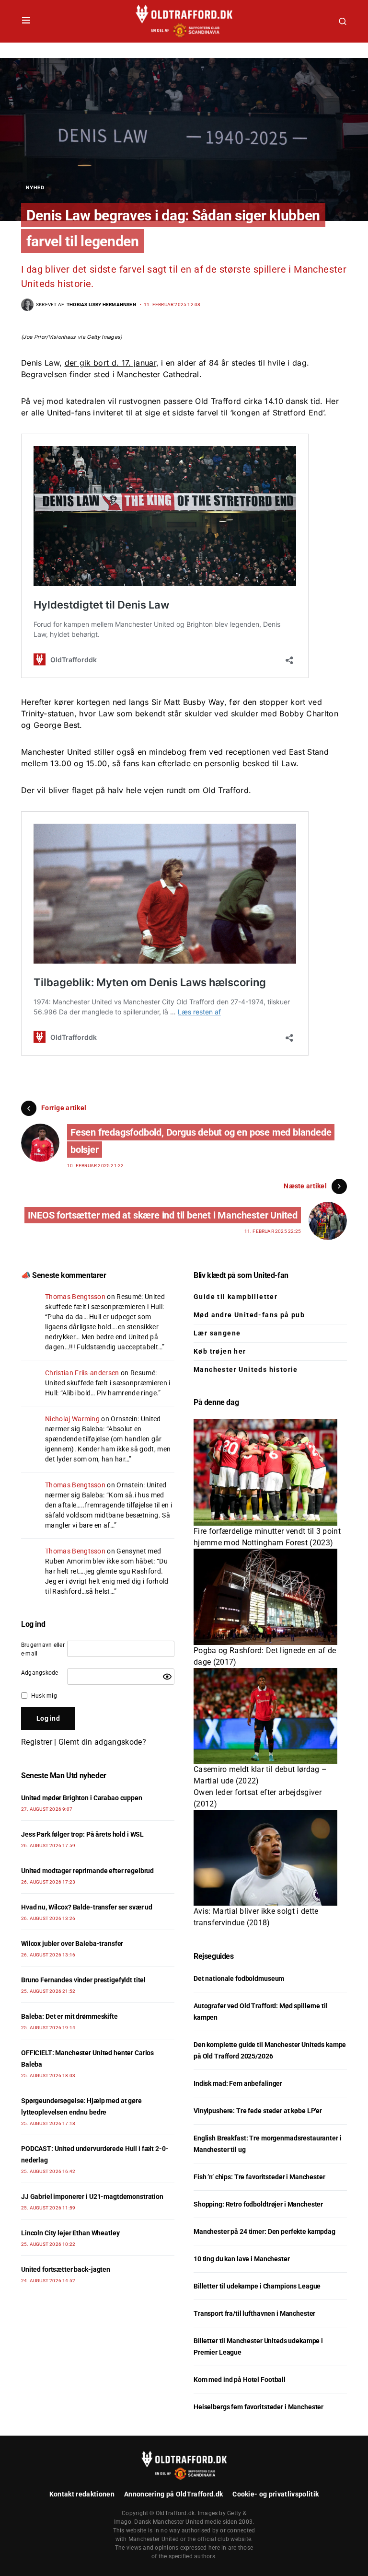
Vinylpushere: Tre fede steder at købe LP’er (258, 2111)
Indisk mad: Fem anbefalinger (238, 2083)
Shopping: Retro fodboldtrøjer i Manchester (258, 2204)
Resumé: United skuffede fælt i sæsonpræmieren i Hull (108, 1383)
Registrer (37, 1742)
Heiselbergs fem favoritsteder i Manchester (259, 2407)
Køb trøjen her (220, 1351)
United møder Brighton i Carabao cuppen (82, 1798)
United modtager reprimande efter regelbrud (87, 1871)
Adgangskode (40, 1673)
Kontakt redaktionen (82, 2494)
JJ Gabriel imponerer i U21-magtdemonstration (92, 2196)
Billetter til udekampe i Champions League (257, 2286)
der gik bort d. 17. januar (110, 363)
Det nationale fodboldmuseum (239, 1978)
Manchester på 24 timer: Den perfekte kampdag (264, 2231)
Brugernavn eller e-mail (43, 1649)
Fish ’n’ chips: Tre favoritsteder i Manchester (259, 2177)
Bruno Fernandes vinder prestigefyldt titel (83, 1980)
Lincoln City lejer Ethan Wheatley (70, 2233)
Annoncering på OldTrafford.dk (173, 2494)
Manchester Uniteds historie (246, 1369)
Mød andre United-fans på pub (249, 1315)
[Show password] (167, 1677)
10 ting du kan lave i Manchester (242, 2259)
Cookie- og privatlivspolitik (276, 2494)
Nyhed (35, 187)
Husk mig (44, 1696)
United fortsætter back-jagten (66, 2269)
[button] (26, 21)
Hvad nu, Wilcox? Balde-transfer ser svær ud (87, 1907)
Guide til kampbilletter (236, 1297)
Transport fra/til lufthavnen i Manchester (254, 2313)
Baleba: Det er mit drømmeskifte (69, 2016)
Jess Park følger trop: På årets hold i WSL (82, 1834)
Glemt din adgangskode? (102, 1742)
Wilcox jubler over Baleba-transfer (72, 1943)
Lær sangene (217, 1333)
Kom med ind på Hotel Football (240, 2380)
